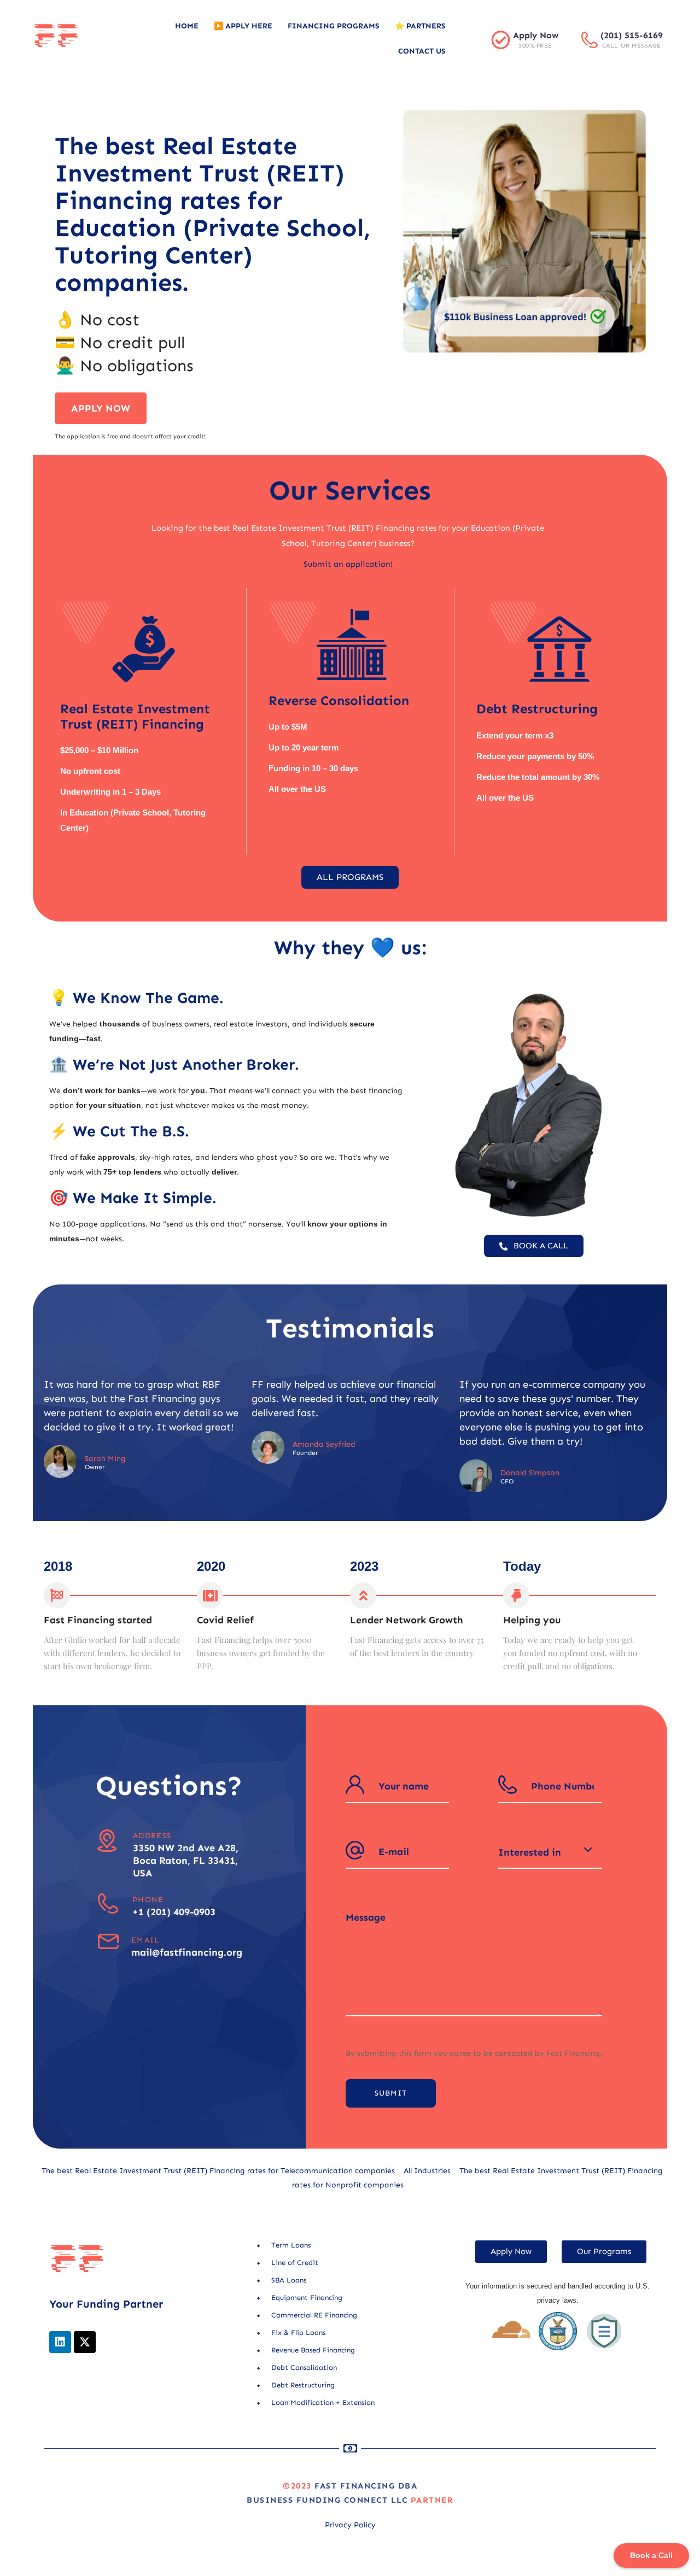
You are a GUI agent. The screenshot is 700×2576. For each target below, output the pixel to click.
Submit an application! (348, 564)
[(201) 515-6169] (590, 40)
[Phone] (108, 1903)
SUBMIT (391, 2093)
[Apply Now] (501, 40)
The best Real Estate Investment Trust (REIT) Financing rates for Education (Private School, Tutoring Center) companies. (212, 214)
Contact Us (422, 51)
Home (187, 26)
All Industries (427, 2171)
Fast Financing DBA (366, 2486)
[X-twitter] (85, 2342)
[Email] (108, 1942)
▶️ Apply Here (243, 26)
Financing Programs (334, 26)
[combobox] (550, 1852)
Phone (148, 1900)
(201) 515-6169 (632, 35)
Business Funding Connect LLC (327, 2500)
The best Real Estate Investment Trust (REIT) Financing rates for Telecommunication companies (218, 2171)
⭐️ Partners (420, 26)
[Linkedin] (60, 2342)
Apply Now (536, 35)
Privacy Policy (350, 2525)
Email (145, 1940)
